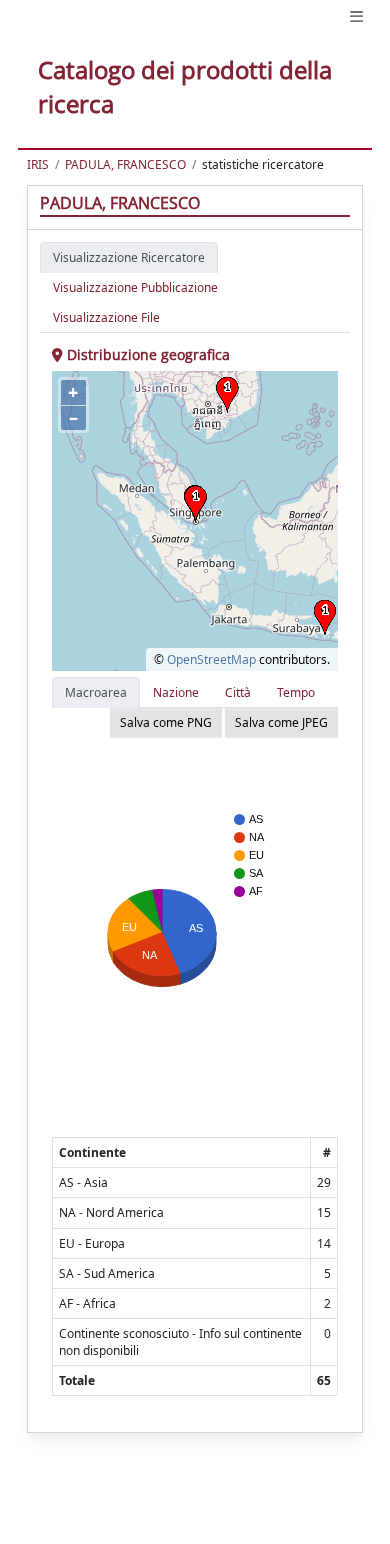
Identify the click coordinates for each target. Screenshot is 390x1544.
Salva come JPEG (281, 722)
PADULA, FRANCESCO (125, 164)
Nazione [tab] (176, 692)
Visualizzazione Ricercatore (129, 257)
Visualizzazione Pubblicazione (135, 287)
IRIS (38, 164)
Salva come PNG (166, 722)
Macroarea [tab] (96, 692)
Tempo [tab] (296, 692)
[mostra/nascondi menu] (356, 16)
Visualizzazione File (106, 317)
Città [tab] (238, 692)
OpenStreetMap (211, 659)
